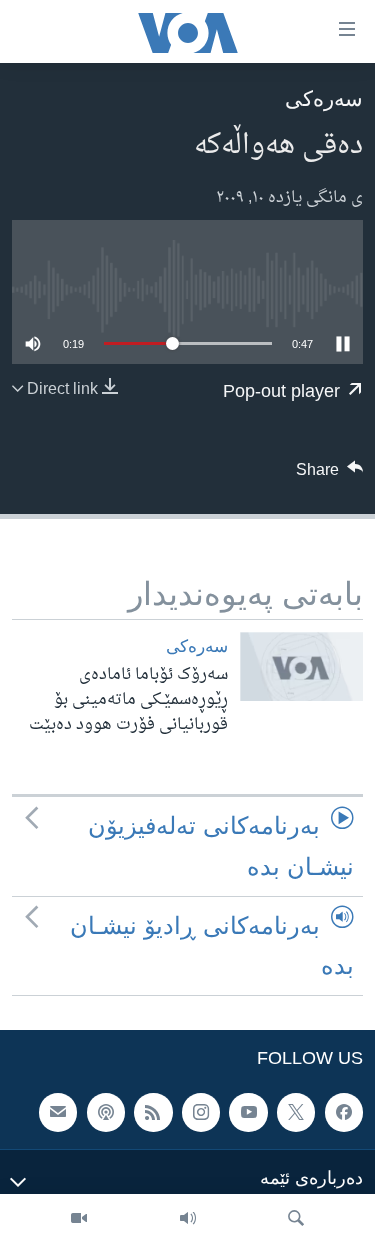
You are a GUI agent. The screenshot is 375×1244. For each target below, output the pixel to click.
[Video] (79, 1219)
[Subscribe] (58, 1113)
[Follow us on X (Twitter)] (296, 1113)
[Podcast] (106, 1113)
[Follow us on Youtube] (248, 1113)
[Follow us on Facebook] (344, 1113)
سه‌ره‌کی (324, 98)
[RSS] (153, 1113)
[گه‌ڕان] (296, 1219)
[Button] (330, 475)
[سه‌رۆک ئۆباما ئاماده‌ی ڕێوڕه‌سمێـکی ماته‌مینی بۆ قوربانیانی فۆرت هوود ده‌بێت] (301, 666)
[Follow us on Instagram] (201, 1113)
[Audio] (188, 1219)
